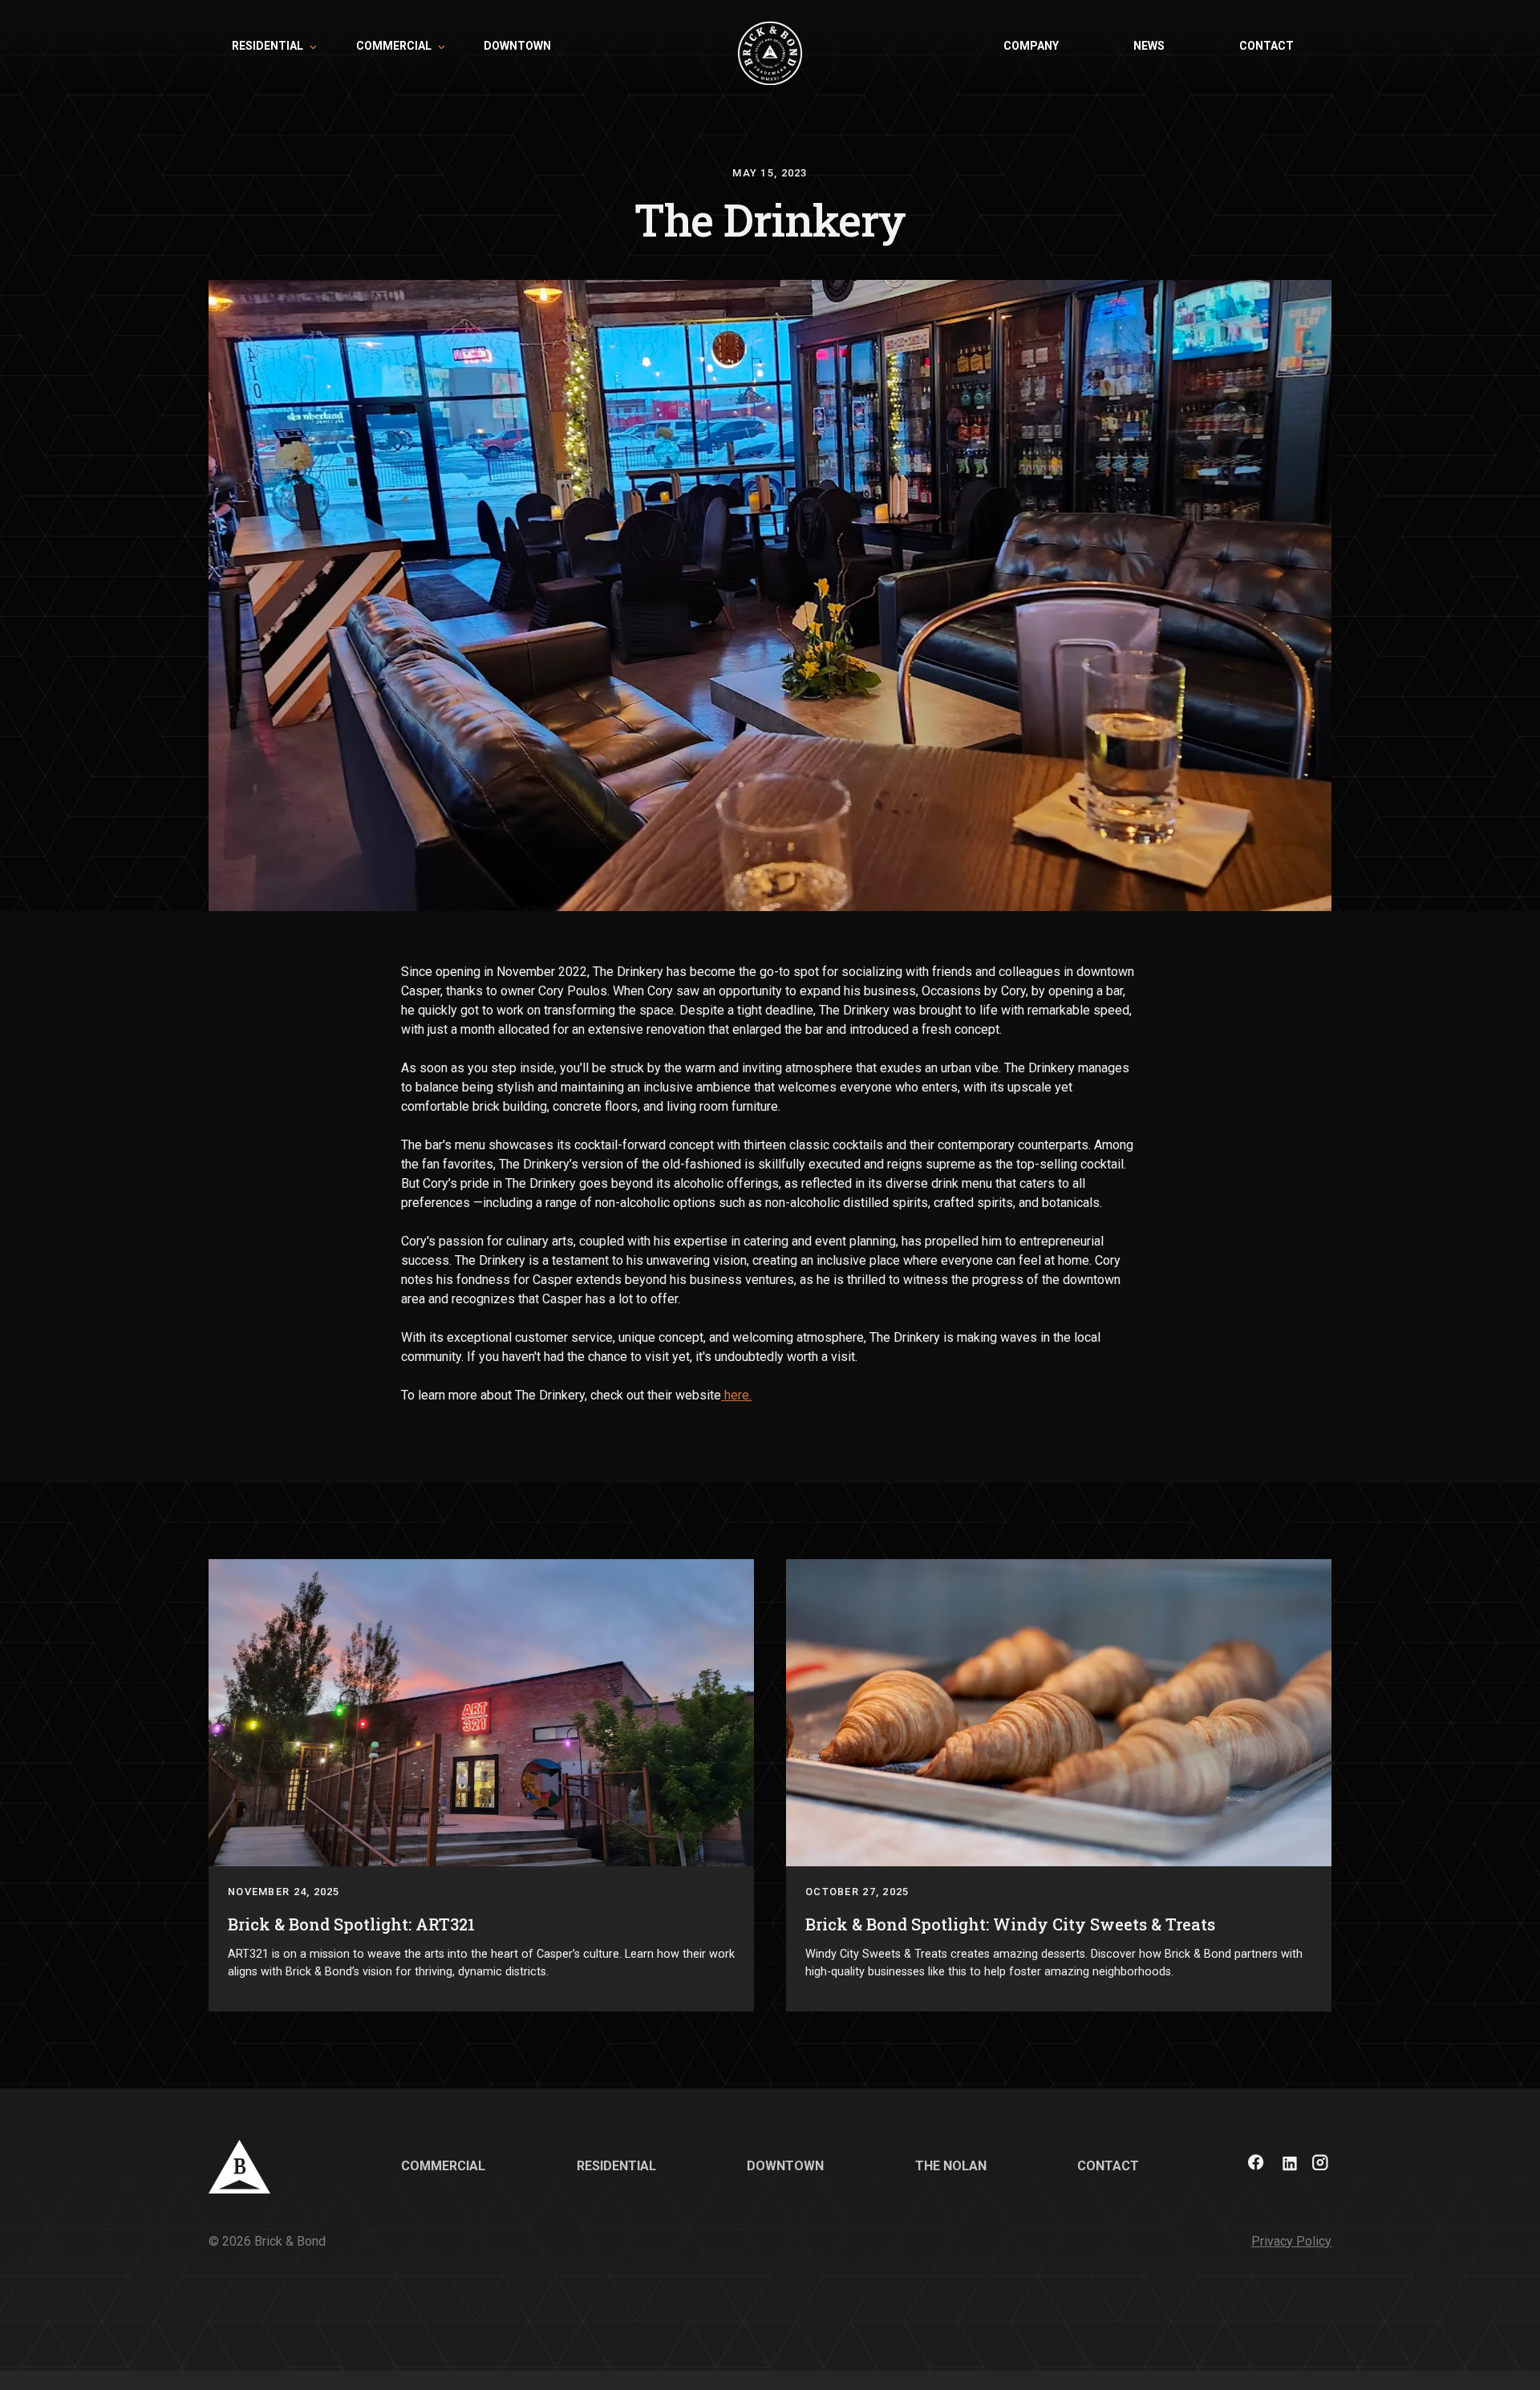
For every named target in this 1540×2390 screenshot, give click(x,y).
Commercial (443, 2166)
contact (1266, 46)
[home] (770, 47)
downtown (517, 46)
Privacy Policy (1291, 2241)
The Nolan (951, 2166)
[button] (270, 47)
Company (1031, 46)
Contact (1108, 2166)
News (1149, 46)
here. (736, 1395)
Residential (616, 2166)
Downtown (785, 2166)
